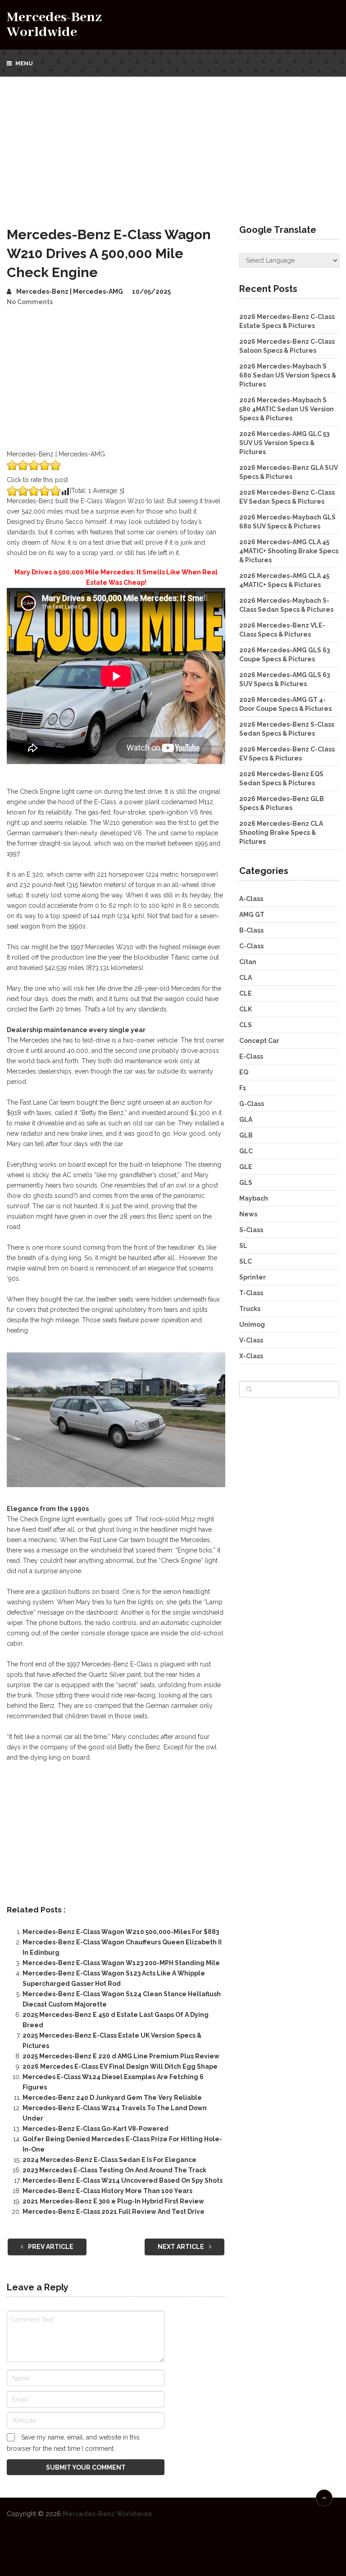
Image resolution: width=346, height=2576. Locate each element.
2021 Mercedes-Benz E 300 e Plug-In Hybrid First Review (113, 2201)
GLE (246, 1167)
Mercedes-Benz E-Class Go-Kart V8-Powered (96, 2129)
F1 (243, 1088)
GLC (246, 1151)
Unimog (252, 1324)
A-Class (251, 899)
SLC (246, 1261)
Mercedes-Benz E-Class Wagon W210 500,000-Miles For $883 (121, 1932)
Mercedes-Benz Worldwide (54, 25)
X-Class (251, 1356)
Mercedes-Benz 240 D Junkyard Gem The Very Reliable (112, 2098)
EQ (244, 1072)
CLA (246, 978)
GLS (246, 1183)
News (248, 1214)
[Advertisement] (173, 144)
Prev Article (50, 2247)
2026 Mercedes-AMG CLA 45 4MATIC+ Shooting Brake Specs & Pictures (289, 551)
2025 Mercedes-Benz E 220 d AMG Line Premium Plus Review (121, 2056)
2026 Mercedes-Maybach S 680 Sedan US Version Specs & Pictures (288, 375)
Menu (24, 63)
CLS (246, 1025)
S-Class (251, 1230)
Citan (248, 962)
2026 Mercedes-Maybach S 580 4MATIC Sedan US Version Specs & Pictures (287, 409)
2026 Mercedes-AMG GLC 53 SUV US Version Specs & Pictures (284, 443)
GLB (246, 1135)
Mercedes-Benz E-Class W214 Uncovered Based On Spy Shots (123, 2180)
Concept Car (259, 1041)
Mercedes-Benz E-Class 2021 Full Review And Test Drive (114, 2212)
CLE (246, 993)
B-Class (251, 930)
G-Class (252, 1104)
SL (243, 1246)
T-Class (251, 1293)
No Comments (30, 302)
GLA (246, 1120)
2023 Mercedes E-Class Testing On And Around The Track (114, 2170)
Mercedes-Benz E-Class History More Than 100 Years (107, 2191)
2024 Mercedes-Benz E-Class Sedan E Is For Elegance (109, 2160)
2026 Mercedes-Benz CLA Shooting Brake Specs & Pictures (281, 833)
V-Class (251, 1340)
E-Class (251, 1056)
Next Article (182, 2247)
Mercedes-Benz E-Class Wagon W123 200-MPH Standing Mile (121, 1963)
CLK (246, 1009)
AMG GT (252, 915)
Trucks (250, 1309)
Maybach (254, 1198)
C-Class (251, 946)
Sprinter (253, 1277)
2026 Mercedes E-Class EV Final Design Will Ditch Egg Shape (120, 2066)
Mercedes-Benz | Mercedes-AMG (70, 291)
